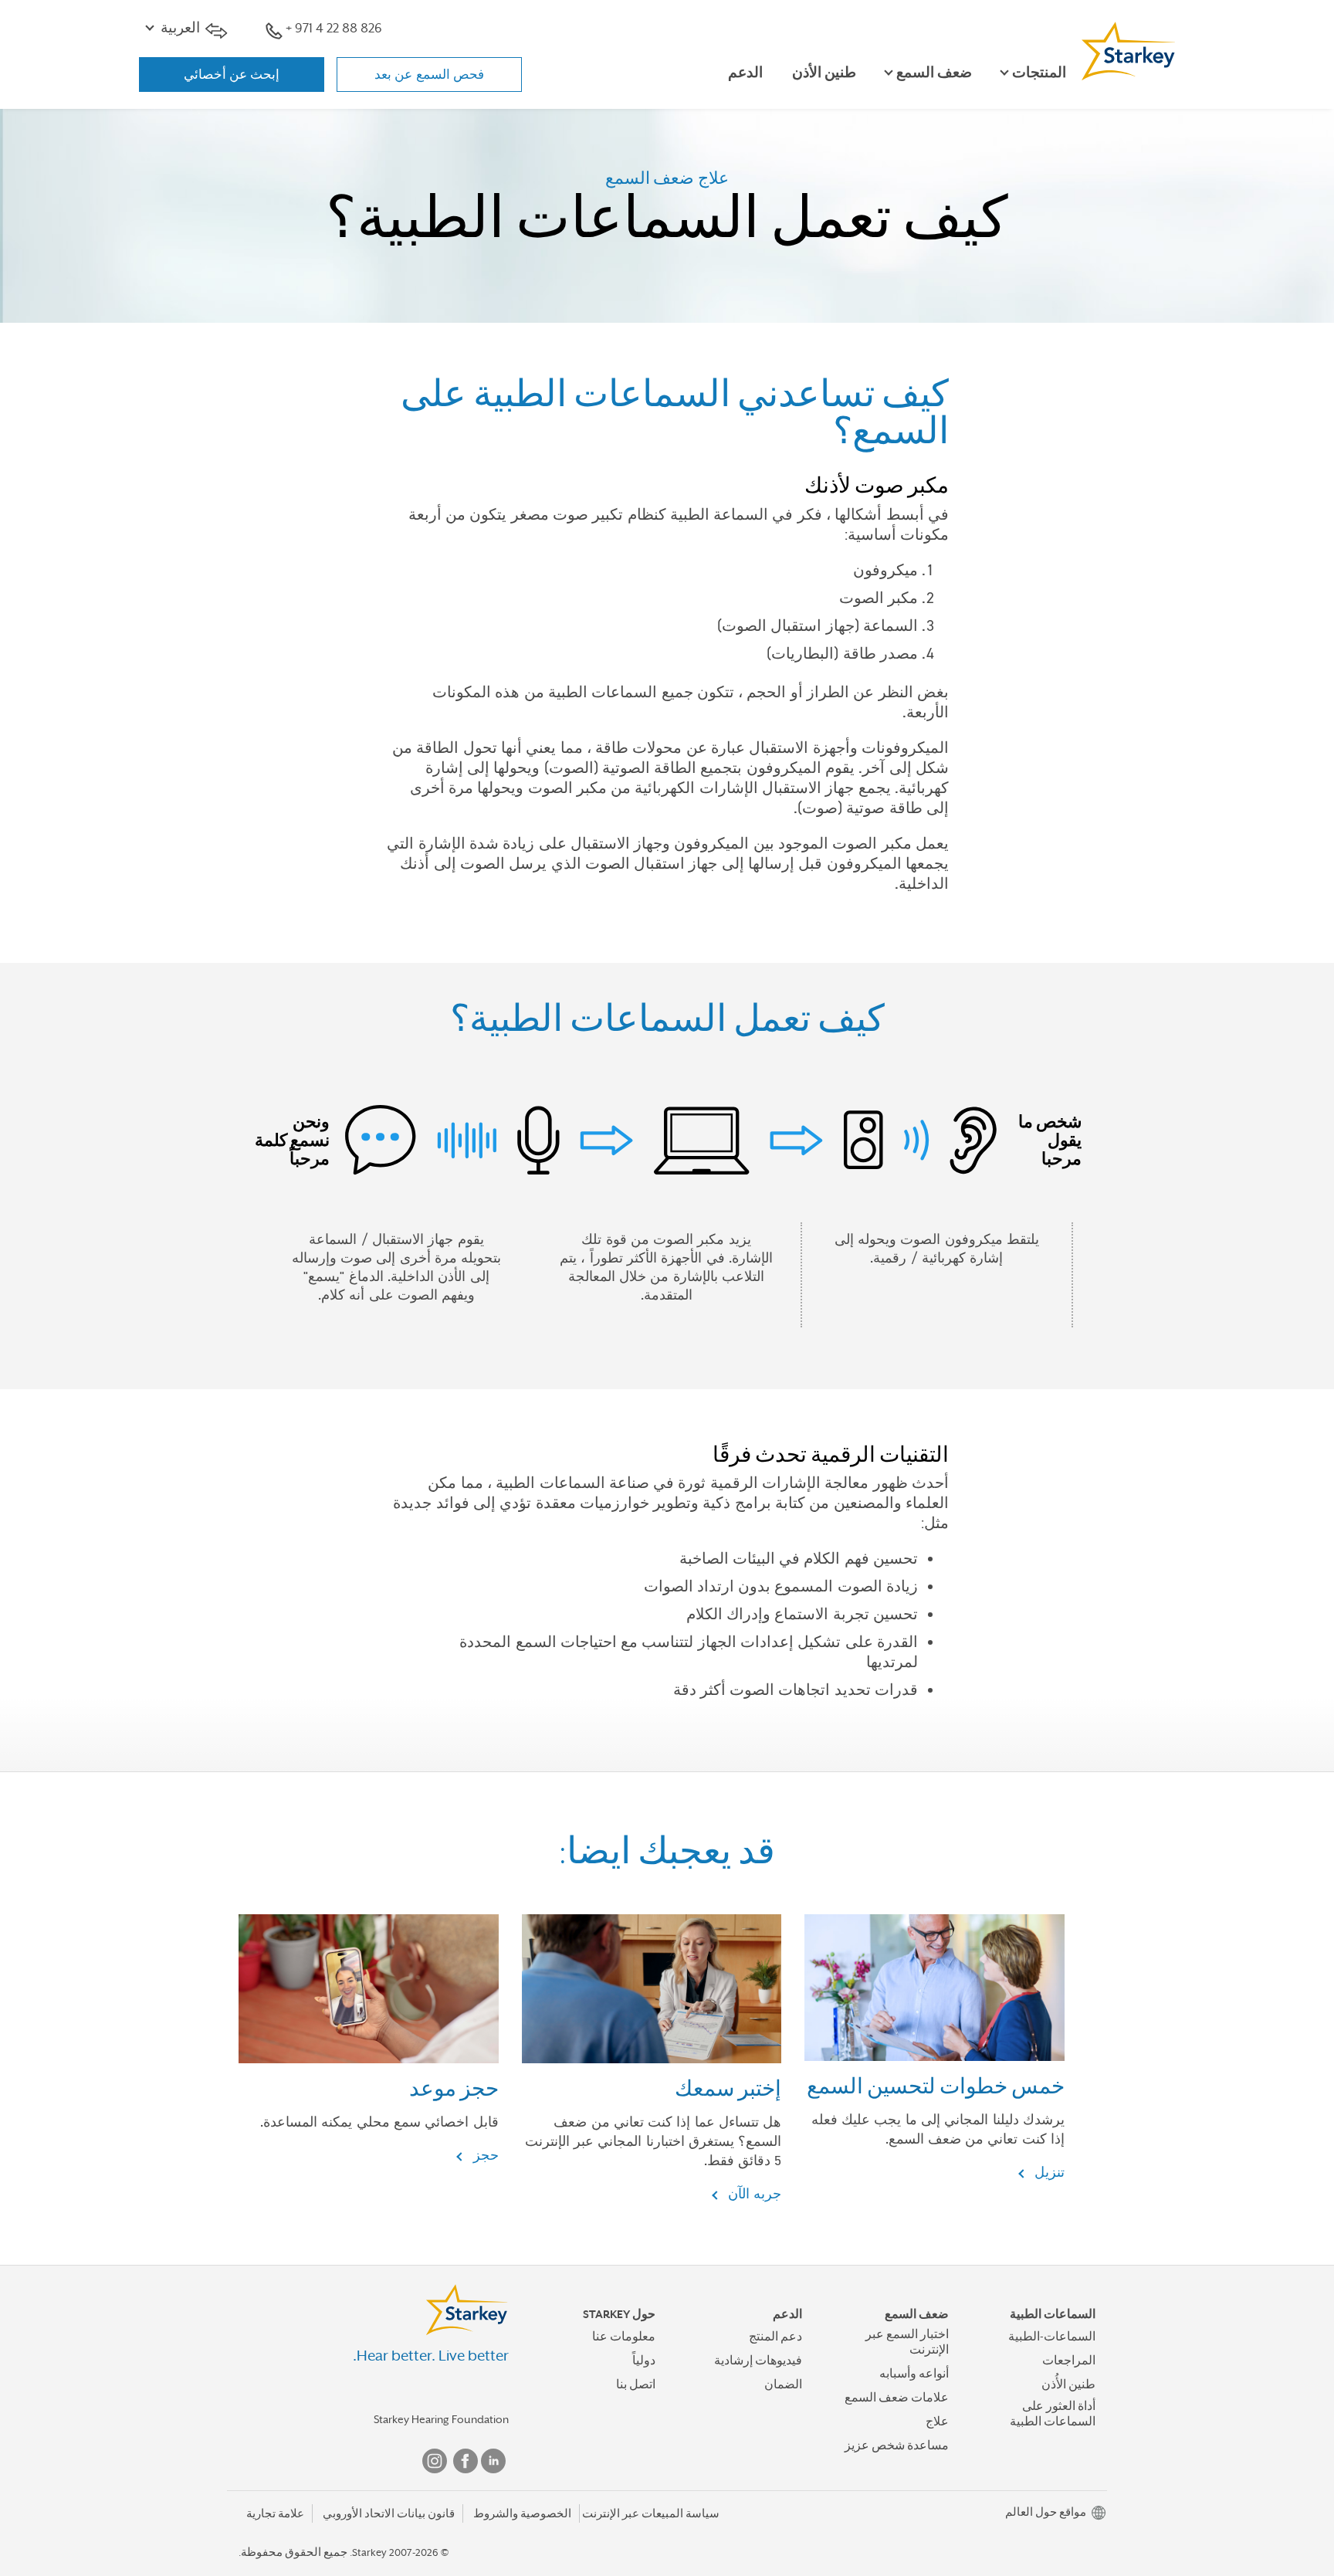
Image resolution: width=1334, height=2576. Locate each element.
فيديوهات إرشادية (758, 2361)
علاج (937, 2422)
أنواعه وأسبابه (914, 2374)
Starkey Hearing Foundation (441, 2419)
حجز (483, 2155)
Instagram (435, 2461)
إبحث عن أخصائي (232, 74)
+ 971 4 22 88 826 (334, 28)
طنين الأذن (824, 73)
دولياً (644, 2361)
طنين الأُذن (1068, 2384)
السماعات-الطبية (1052, 2337)
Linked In (493, 2461)
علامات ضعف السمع (897, 2398)
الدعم (745, 73)
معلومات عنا (624, 2337)
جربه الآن (753, 2193)
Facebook (466, 2461)
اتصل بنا (636, 2384)
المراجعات (1069, 2361)
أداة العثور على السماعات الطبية (1053, 2413)
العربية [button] (180, 28)
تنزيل (1048, 2172)
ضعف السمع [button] (934, 73)
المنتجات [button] (1039, 73)
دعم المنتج (775, 2337)
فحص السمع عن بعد (429, 74)
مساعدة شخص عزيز (897, 2446)
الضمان (783, 2384)
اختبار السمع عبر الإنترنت (907, 2342)
